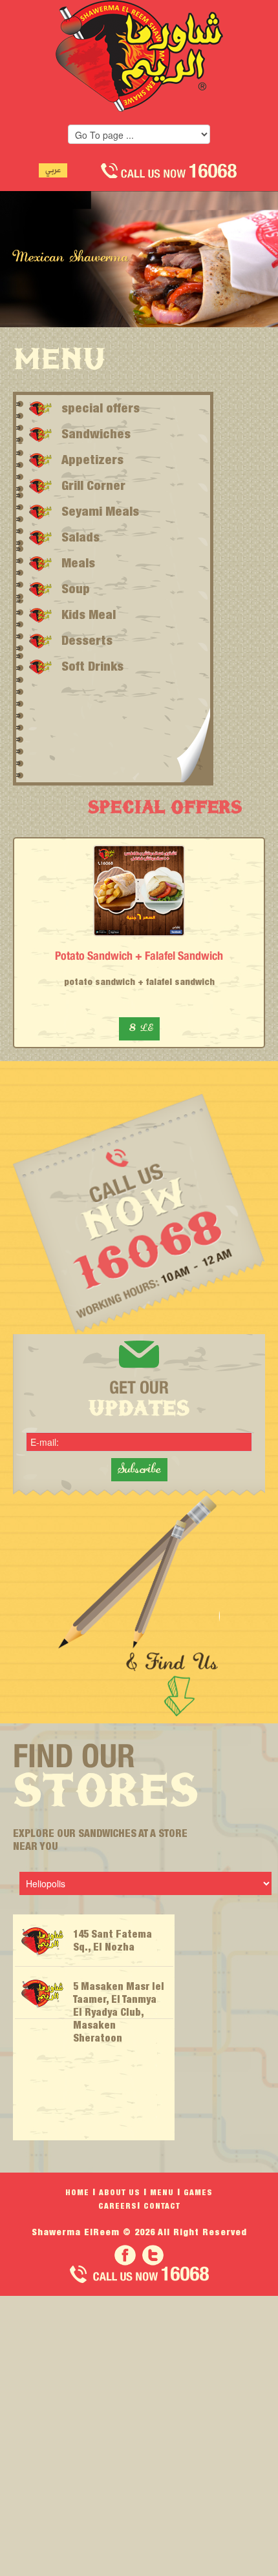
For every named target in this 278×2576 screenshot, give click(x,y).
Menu (162, 2192)
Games (198, 2192)
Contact (162, 2206)
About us (120, 2192)
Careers (118, 2206)
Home (77, 2192)
